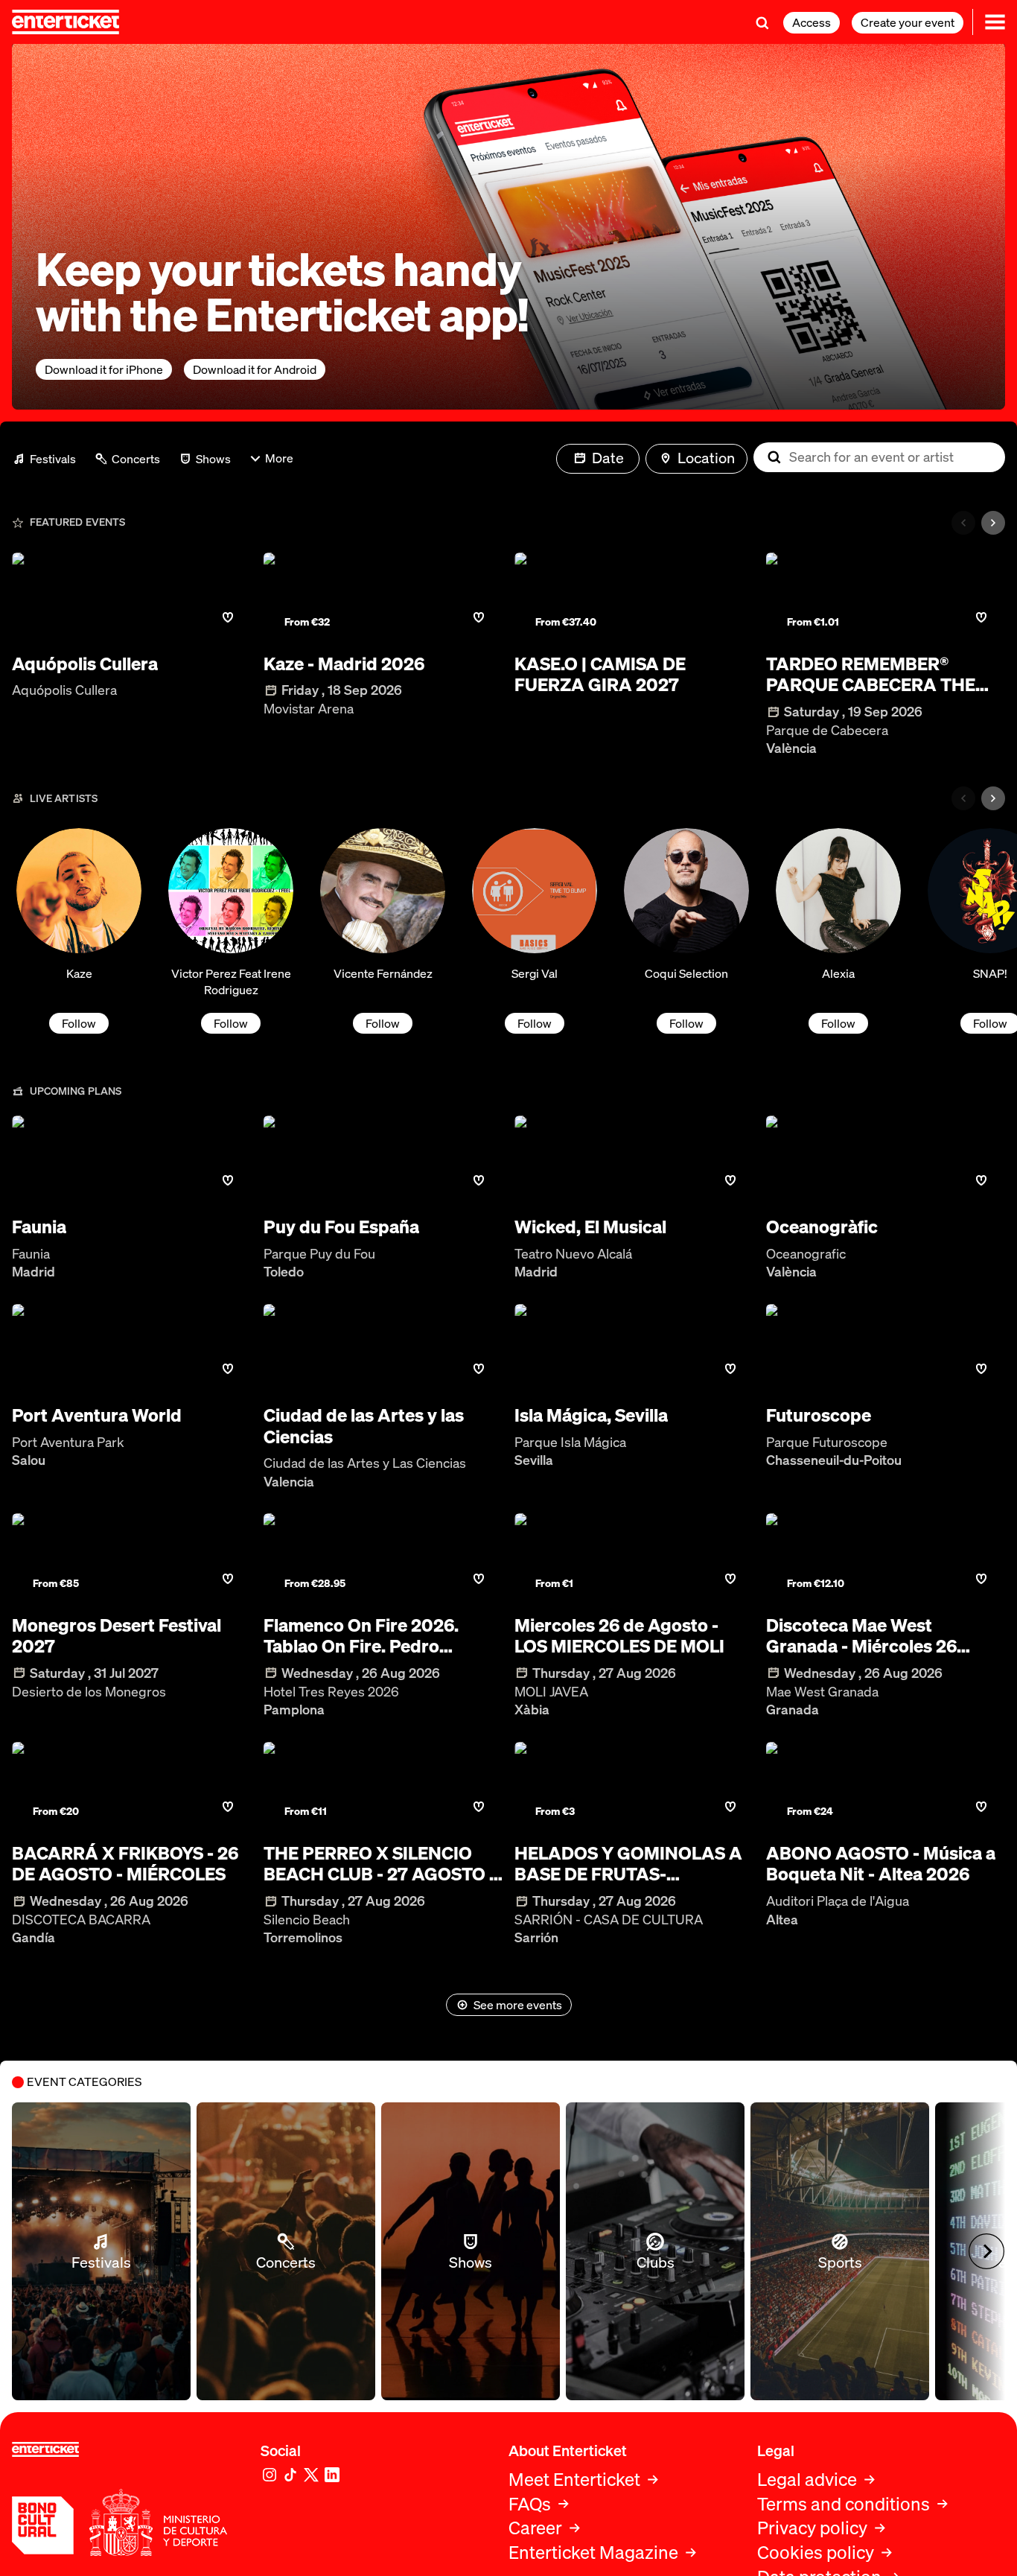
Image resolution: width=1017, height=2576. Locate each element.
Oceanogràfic (822, 1227)
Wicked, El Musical (590, 1227)
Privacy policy (812, 2528)
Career (535, 2528)
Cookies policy (816, 2553)
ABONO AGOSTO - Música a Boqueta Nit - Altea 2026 (881, 1864)
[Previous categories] (963, 523)
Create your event (908, 22)
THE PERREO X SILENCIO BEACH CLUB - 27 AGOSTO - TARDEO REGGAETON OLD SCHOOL (380, 1864)
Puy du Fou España (341, 1227)
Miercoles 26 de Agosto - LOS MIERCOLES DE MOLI (619, 1636)
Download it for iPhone (104, 369)
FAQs (530, 2504)
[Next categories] (993, 523)
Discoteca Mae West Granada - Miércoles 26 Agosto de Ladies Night (862, 1636)
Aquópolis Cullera (85, 664)
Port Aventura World (97, 1415)
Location (706, 458)
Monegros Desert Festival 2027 (117, 1636)
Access (812, 22)
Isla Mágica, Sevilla (591, 1415)
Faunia (39, 1227)
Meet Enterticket (574, 2480)
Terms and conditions (844, 2504)
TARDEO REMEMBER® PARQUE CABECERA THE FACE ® (871, 675)
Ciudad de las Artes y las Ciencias (364, 1426)
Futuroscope (819, 1415)
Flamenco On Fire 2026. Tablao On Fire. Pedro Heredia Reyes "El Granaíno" (379, 1636)
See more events (518, 2005)
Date (608, 458)
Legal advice (807, 2480)
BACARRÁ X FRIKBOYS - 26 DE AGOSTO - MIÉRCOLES (125, 1864)
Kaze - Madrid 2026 (344, 664)
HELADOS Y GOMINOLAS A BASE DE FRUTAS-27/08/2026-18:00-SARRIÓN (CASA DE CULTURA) (633, 1864)
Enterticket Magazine (593, 2553)
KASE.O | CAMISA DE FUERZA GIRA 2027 (600, 675)
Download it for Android (255, 369)
